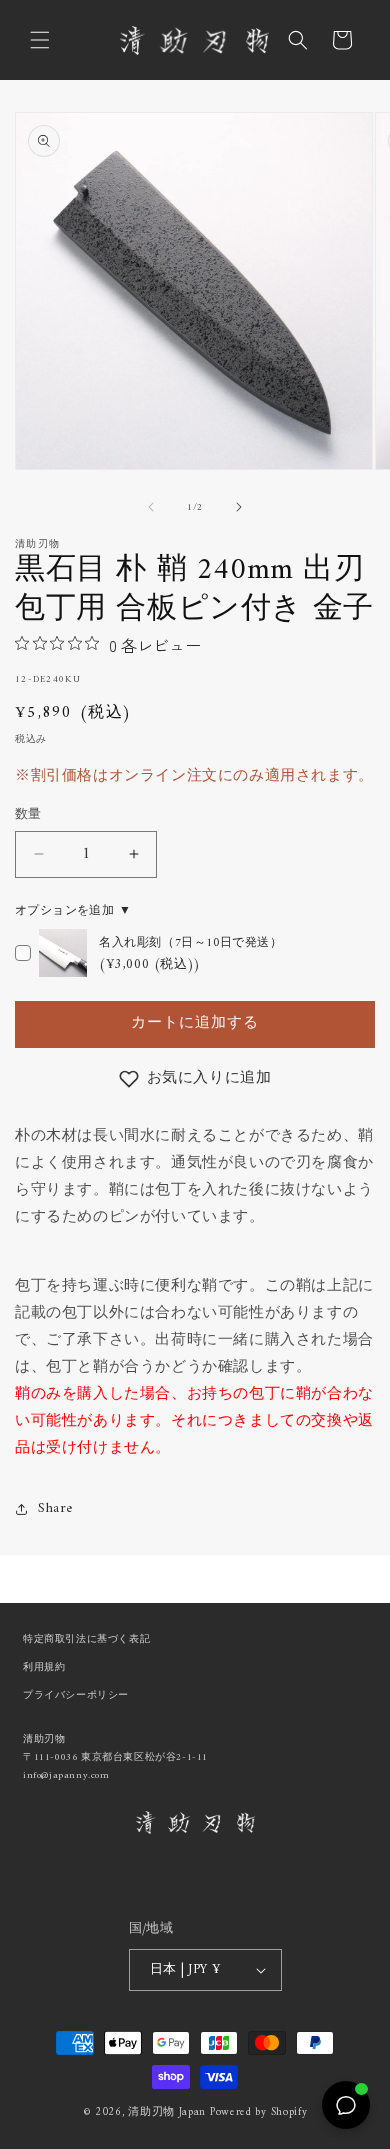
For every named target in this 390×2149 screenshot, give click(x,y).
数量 (28, 815)
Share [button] (55, 1508)
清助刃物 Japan (167, 2112)
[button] (40, 40)
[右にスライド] (239, 507)
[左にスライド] (151, 507)
